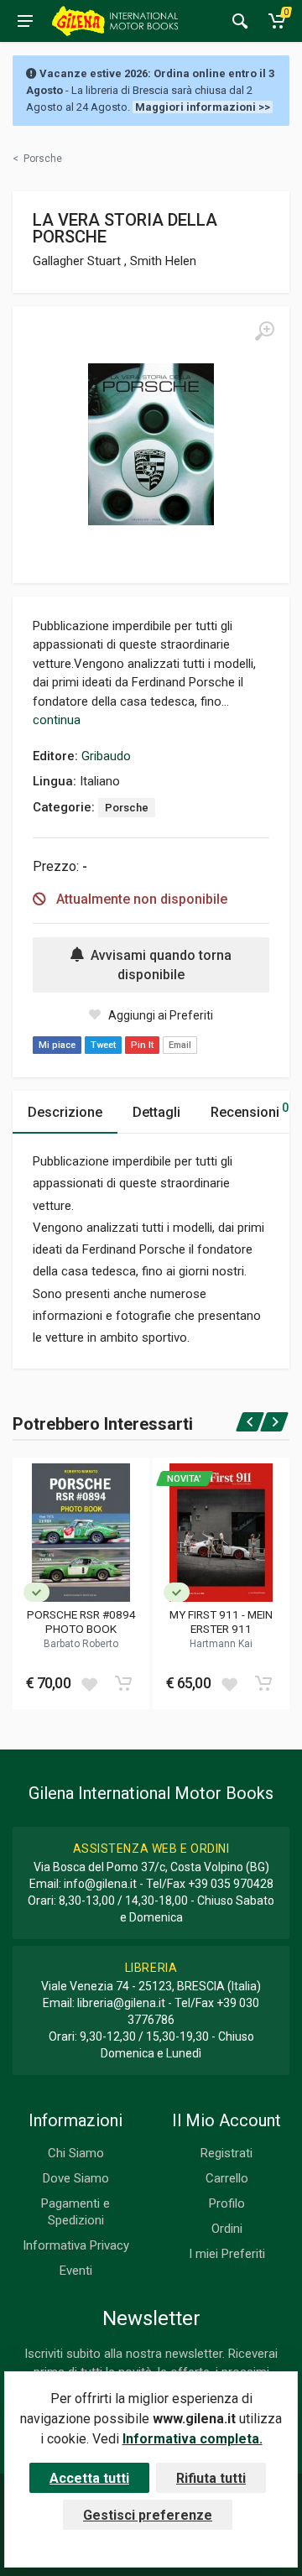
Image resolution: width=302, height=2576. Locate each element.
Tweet (103, 1045)
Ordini (227, 2229)
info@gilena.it (100, 1884)
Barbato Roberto (81, 1644)
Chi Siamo (76, 2153)
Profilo (227, 2203)
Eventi (76, 2271)
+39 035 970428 (231, 1884)
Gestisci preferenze (148, 2515)
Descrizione (65, 1112)
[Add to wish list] (89, 1683)
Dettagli (156, 1112)
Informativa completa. (193, 2439)
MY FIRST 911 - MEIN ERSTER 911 (221, 1621)
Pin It (142, 1045)
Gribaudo (106, 756)
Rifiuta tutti (211, 2478)
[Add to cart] (123, 1683)
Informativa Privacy (76, 2245)
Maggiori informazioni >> (203, 107)
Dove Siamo (76, 2178)
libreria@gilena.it (121, 2003)
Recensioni (250, 1111)
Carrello (227, 2178)
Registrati (226, 2153)
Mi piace (57, 1045)
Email (180, 1045)
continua (57, 720)
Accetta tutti (89, 2478)
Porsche (127, 808)
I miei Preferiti (227, 2254)
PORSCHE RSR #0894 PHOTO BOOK (81, 1621)
